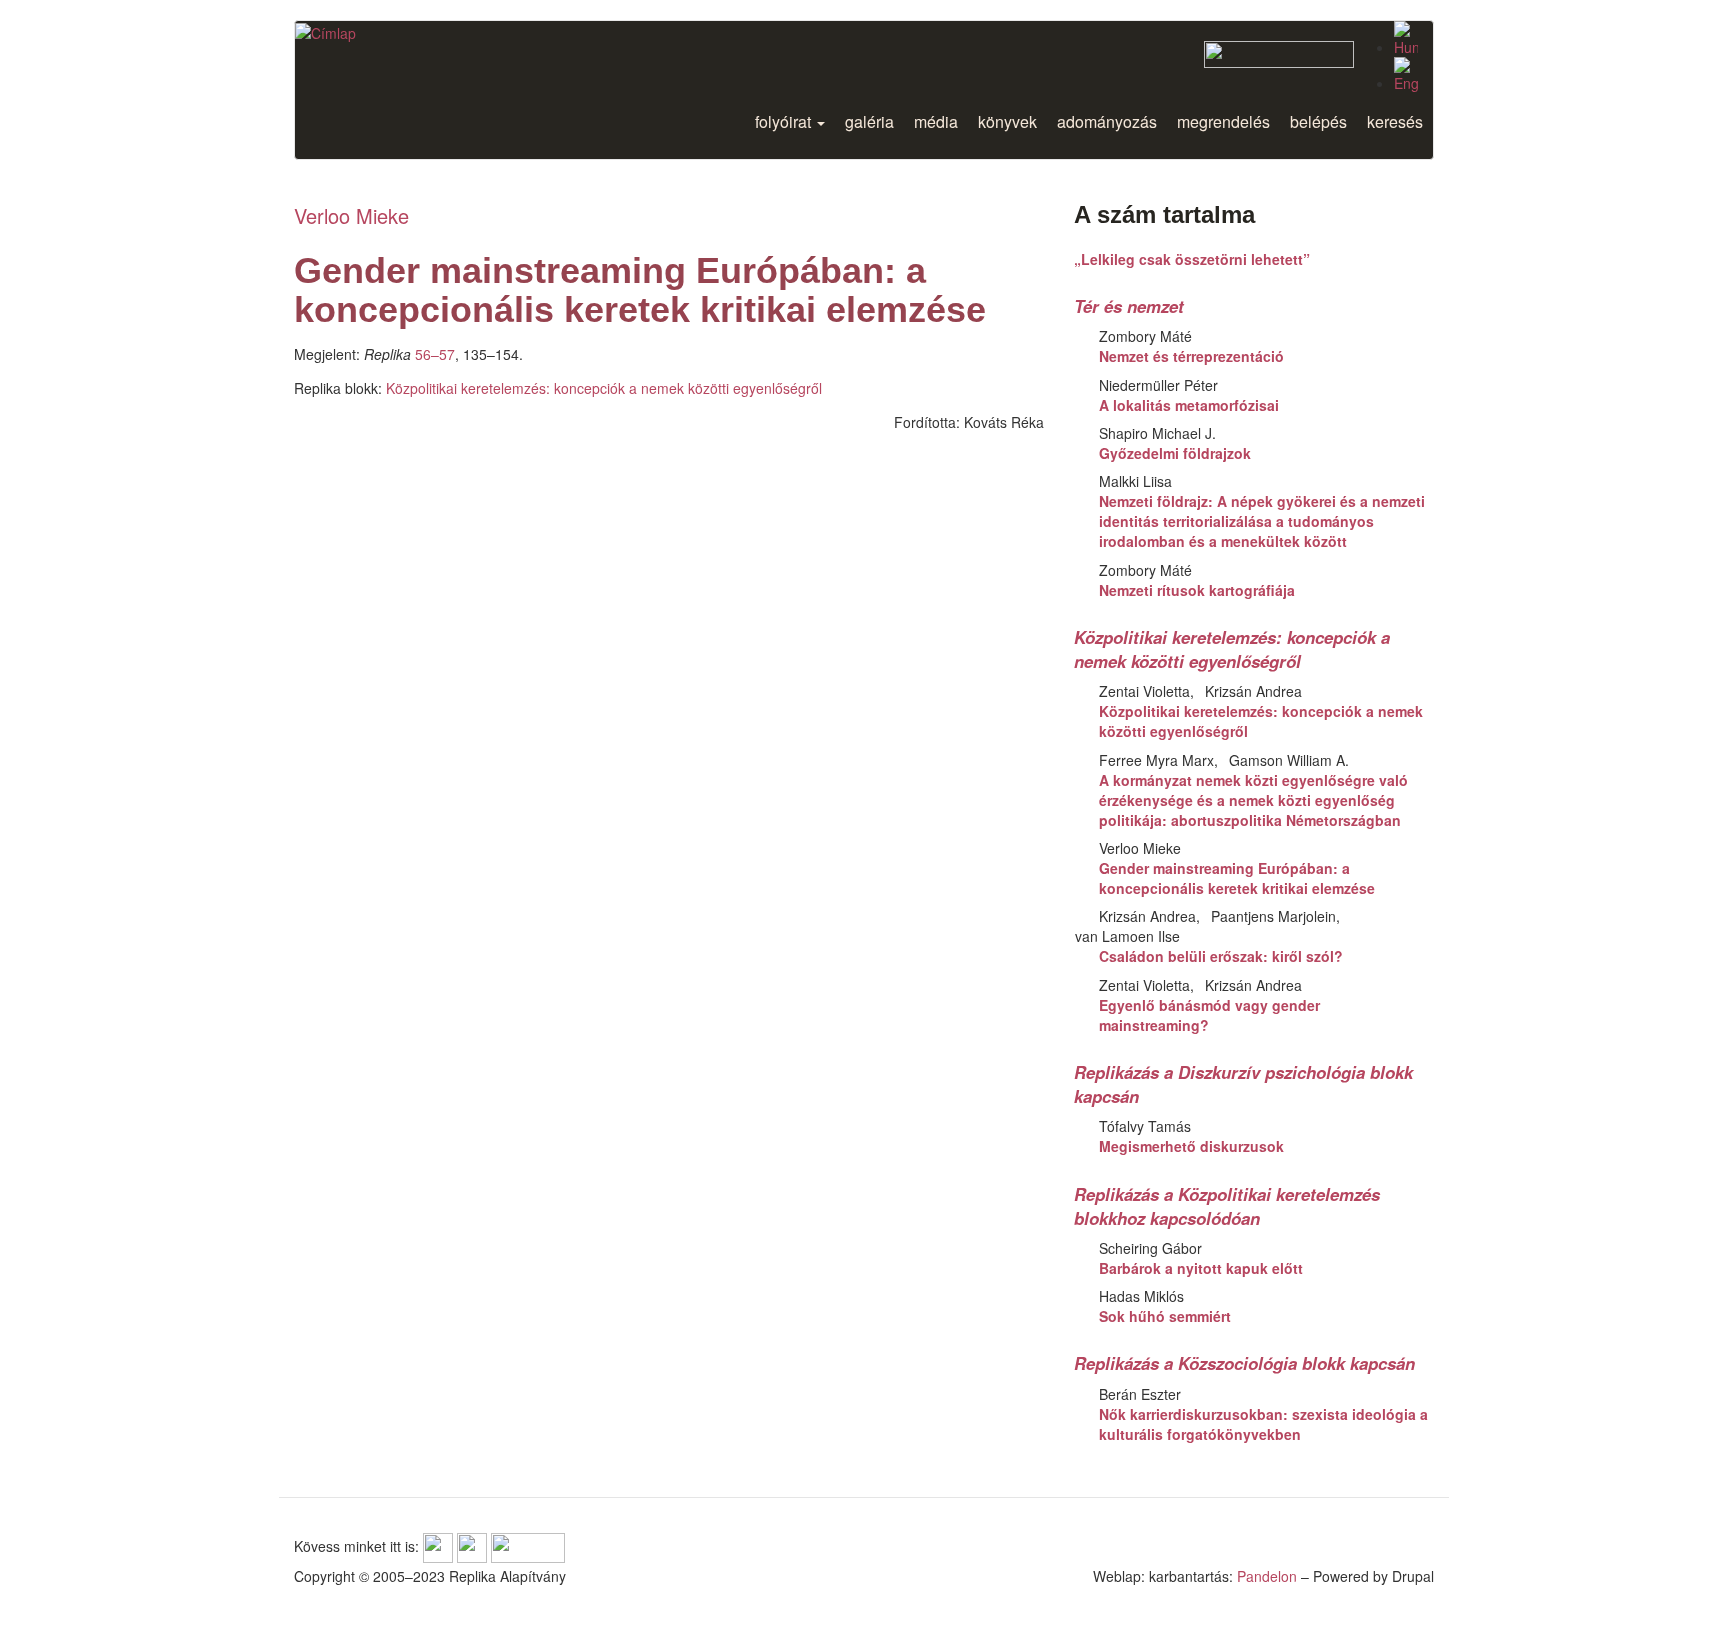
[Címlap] (325, 32)
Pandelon (1267, 1576)
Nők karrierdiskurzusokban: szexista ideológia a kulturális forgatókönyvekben (1263, 1424)
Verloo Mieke (351, 215)
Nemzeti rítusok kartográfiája (1197, 590)
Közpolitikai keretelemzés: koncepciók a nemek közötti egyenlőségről (604, 388)
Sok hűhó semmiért (1165, 1316)
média (936, 121)
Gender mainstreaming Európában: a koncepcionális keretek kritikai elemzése (1237, 878)
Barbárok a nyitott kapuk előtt (1201, 1268)
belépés (1318, 121)
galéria (869, 121)
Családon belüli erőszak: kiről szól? (1221, 956)
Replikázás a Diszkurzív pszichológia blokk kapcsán (1243, 1084)
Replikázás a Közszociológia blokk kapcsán (1244, 1363)
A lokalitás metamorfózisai (1189, 405)
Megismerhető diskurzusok (1191, 1146)
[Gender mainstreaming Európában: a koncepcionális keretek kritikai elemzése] (1406, 39)
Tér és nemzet (1129, 306)
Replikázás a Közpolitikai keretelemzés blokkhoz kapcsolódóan (1227, 1206)
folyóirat (785, 121)
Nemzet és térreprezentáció (1191, 356)
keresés (1395, 121)
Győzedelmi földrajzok (1175, 453)
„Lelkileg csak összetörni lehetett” (1192, 259)
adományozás (1107, 121)
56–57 (435, 354)
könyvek (1007, 121)
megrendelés (1223, 121)
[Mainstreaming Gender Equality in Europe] (1406, 75)
